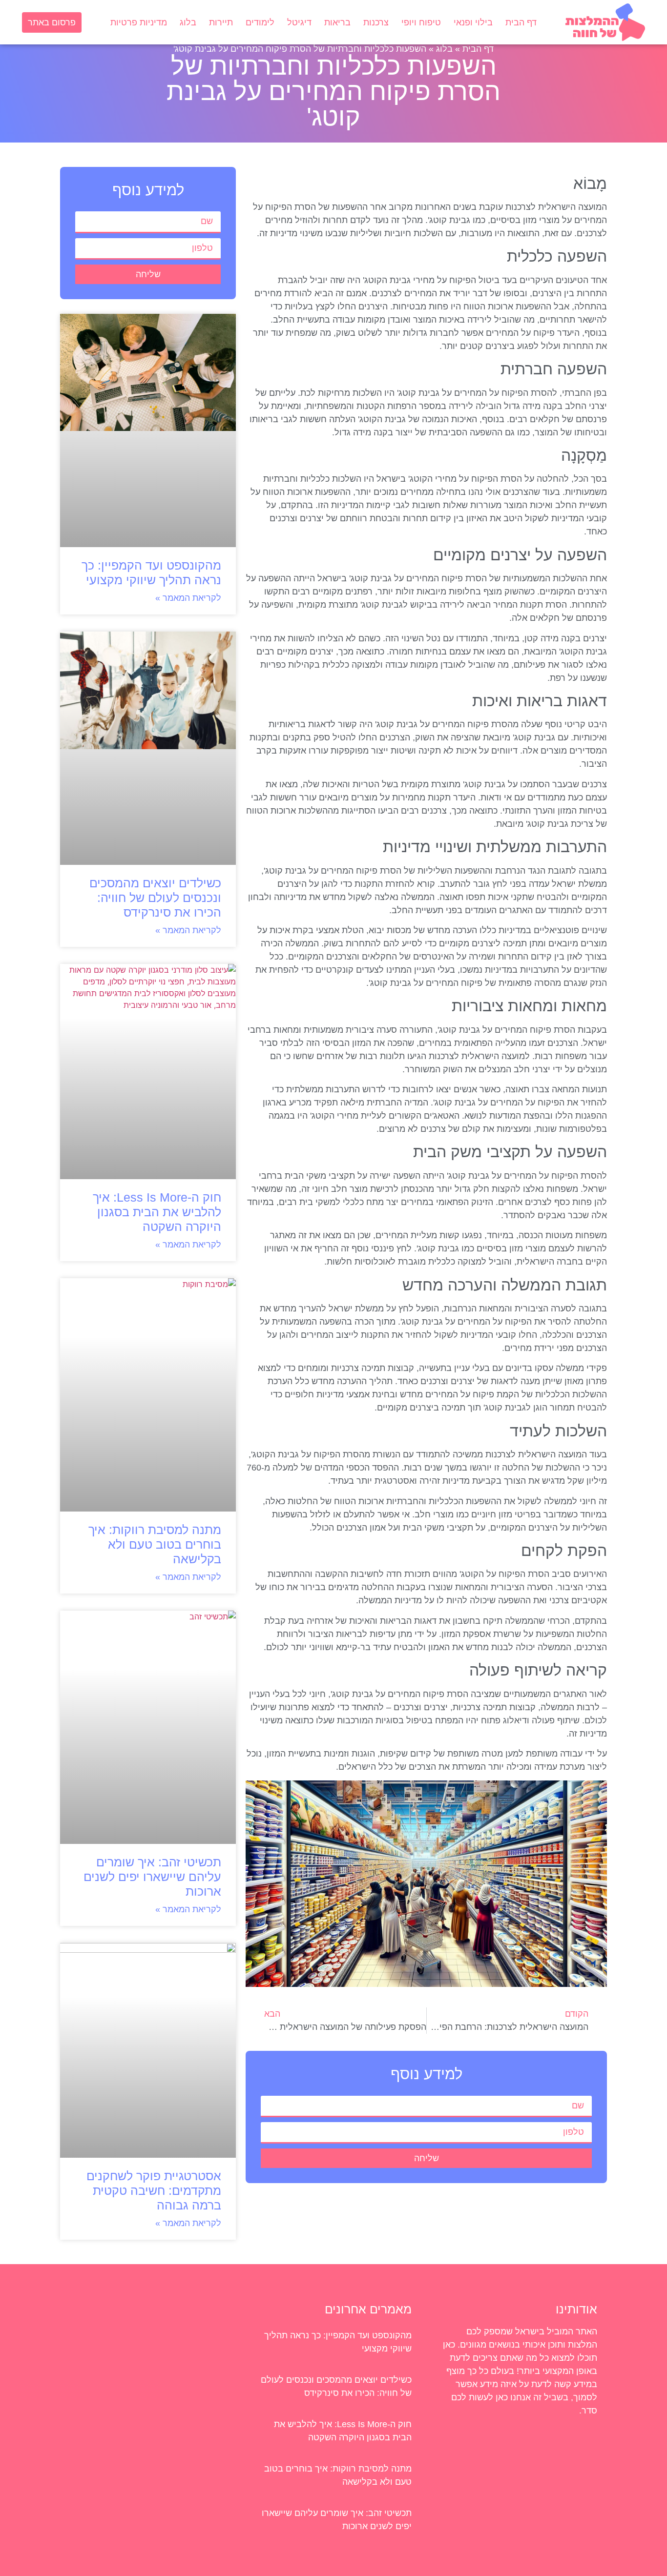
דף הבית (521, 22)
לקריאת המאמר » (188, 598)
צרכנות (376, 22)
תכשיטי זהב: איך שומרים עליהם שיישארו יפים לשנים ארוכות (152, 1877)
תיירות (221, 22)
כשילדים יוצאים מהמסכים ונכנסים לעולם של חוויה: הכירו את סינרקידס (155, 898)
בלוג (188, 22)
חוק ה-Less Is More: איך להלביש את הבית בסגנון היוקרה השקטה (157, 1212)
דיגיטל (299, 22)
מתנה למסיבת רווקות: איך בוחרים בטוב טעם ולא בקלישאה (155, 1544)
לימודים (260, 22)
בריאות (337, 22)
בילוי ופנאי (473, 22)
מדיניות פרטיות (139, 22)
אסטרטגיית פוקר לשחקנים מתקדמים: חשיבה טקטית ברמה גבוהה (154, 2190)
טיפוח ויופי (421, 22)
